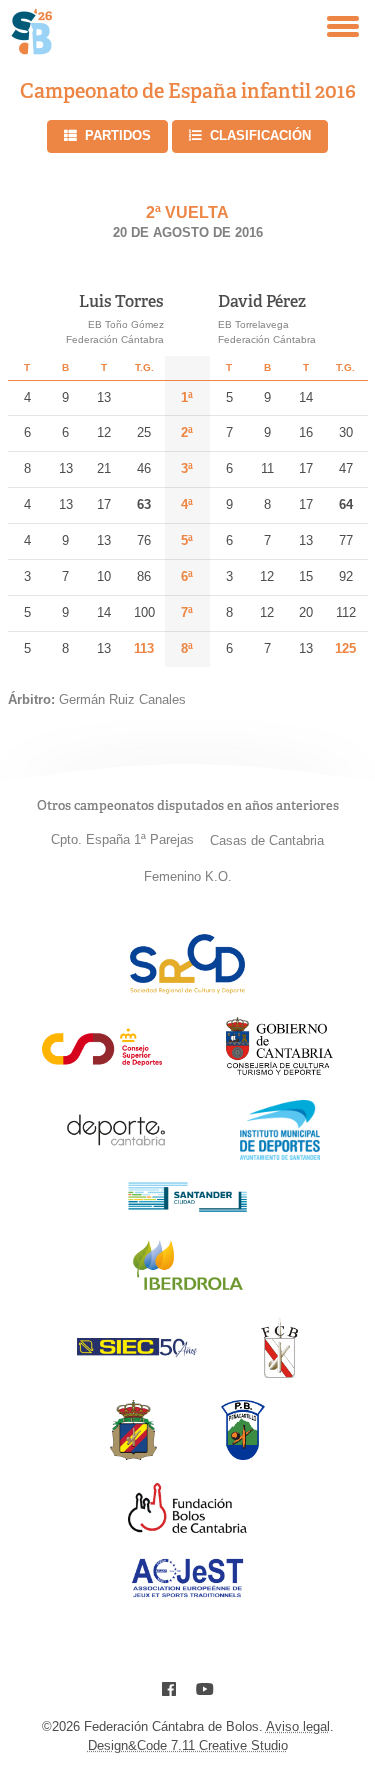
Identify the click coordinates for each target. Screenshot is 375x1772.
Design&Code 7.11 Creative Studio (188, 1745)
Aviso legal (298, 1726)
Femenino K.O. (188, 876)
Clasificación (260, 135)
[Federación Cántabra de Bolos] (279, 1372)
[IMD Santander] (280, 1154)
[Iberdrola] (188, 1289)
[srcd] (187, 988)
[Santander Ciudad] (188, 1206)
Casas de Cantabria (267, 840)
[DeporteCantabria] (116, 1154)
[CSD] (102, 1060)
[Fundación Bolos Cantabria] (188, 1527)
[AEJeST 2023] (188, 1593)
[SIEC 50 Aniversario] (137, 1351)
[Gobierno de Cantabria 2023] (279, 1071)
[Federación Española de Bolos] (133, 1454)
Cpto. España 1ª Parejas (122, 839)
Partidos (118, 135)
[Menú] (343, 26)
